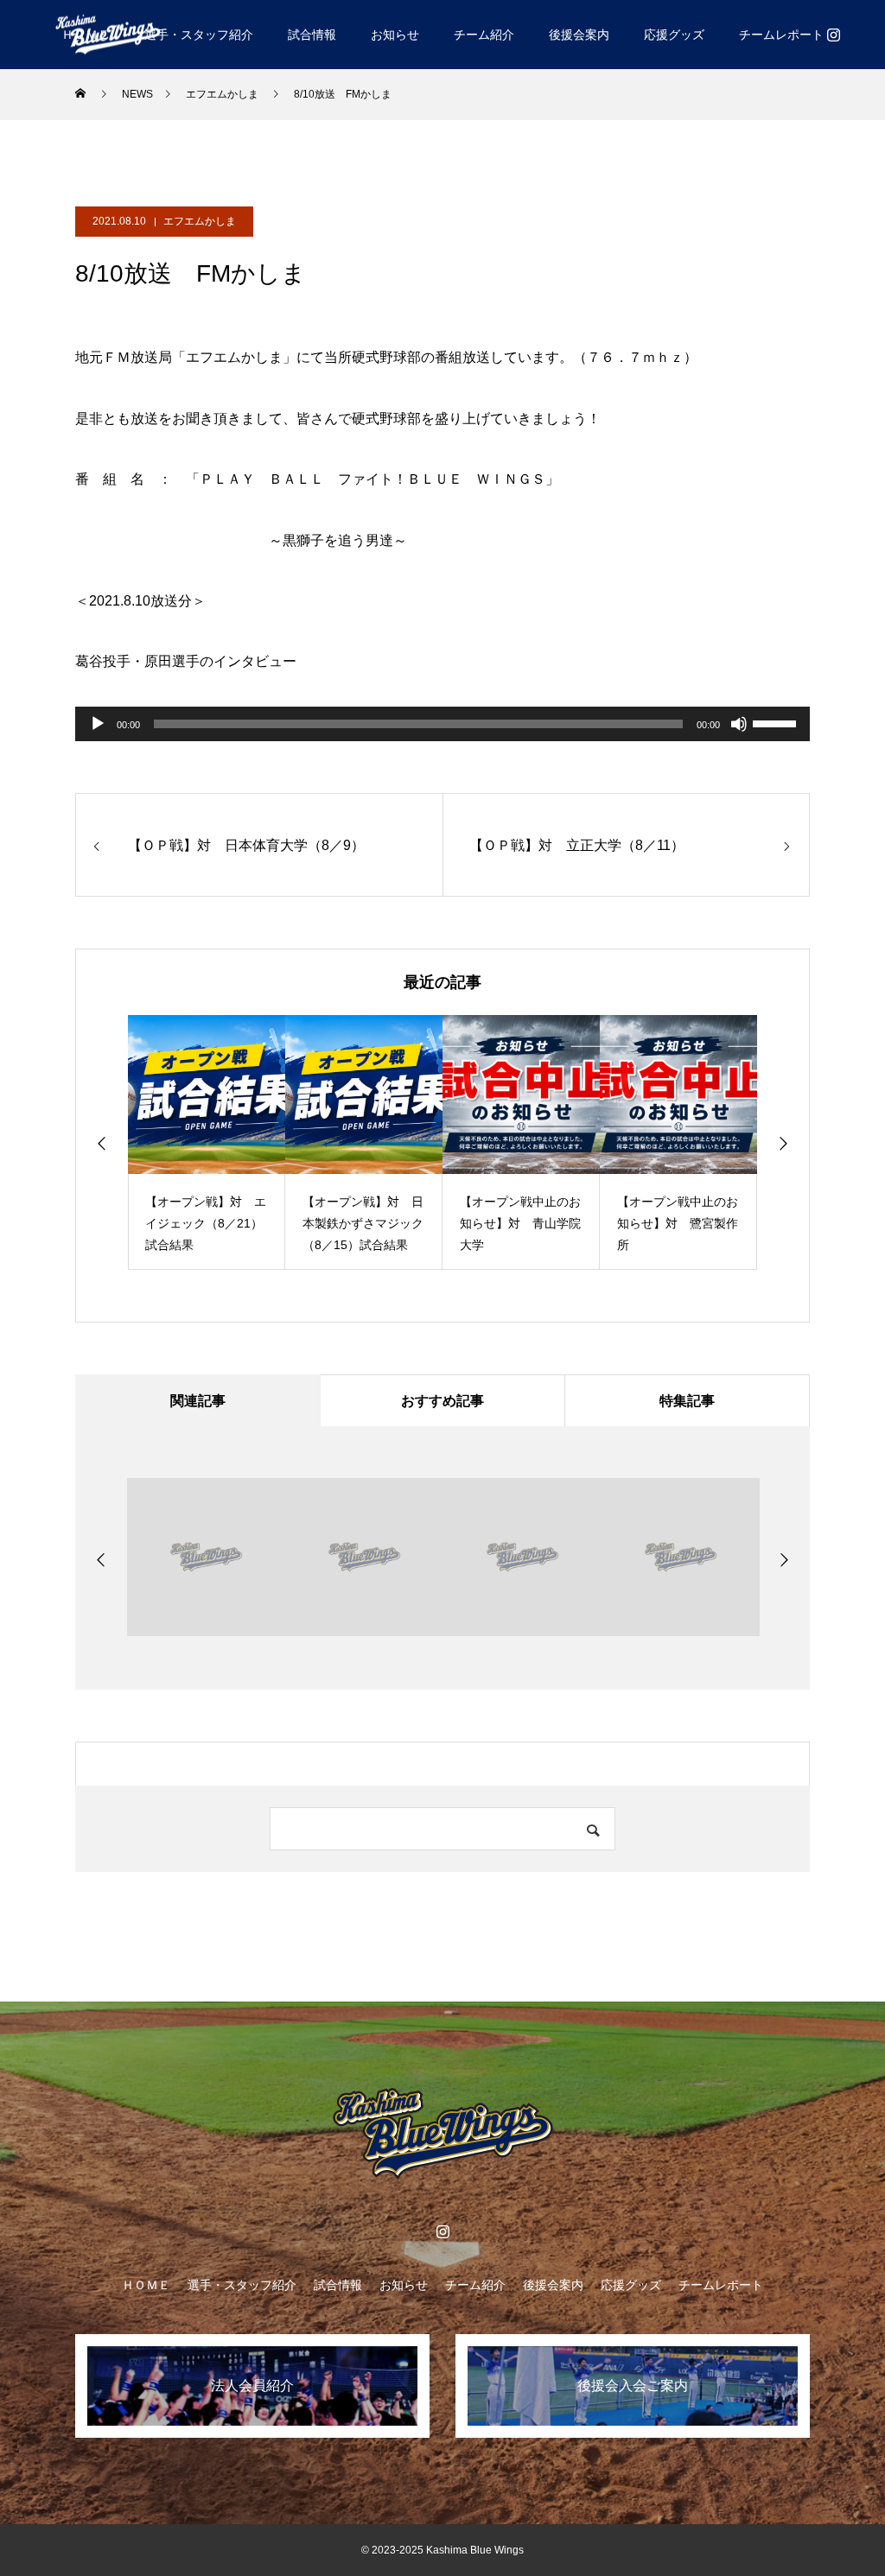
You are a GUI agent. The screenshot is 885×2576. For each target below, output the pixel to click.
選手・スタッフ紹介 (199, 35)
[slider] (777, 722)
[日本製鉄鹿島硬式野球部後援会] (108, 34)
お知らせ (395, 35)
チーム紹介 (484, 35)
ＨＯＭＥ (146, 2285)
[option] (207, 1142)
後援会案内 (579, 35)
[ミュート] (739, 724)
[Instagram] (833, 35)
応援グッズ (674, 35)
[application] (442, 724)
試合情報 (312, 35)
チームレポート (781, 35)
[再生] (98, 724)
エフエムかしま (200, 221)
